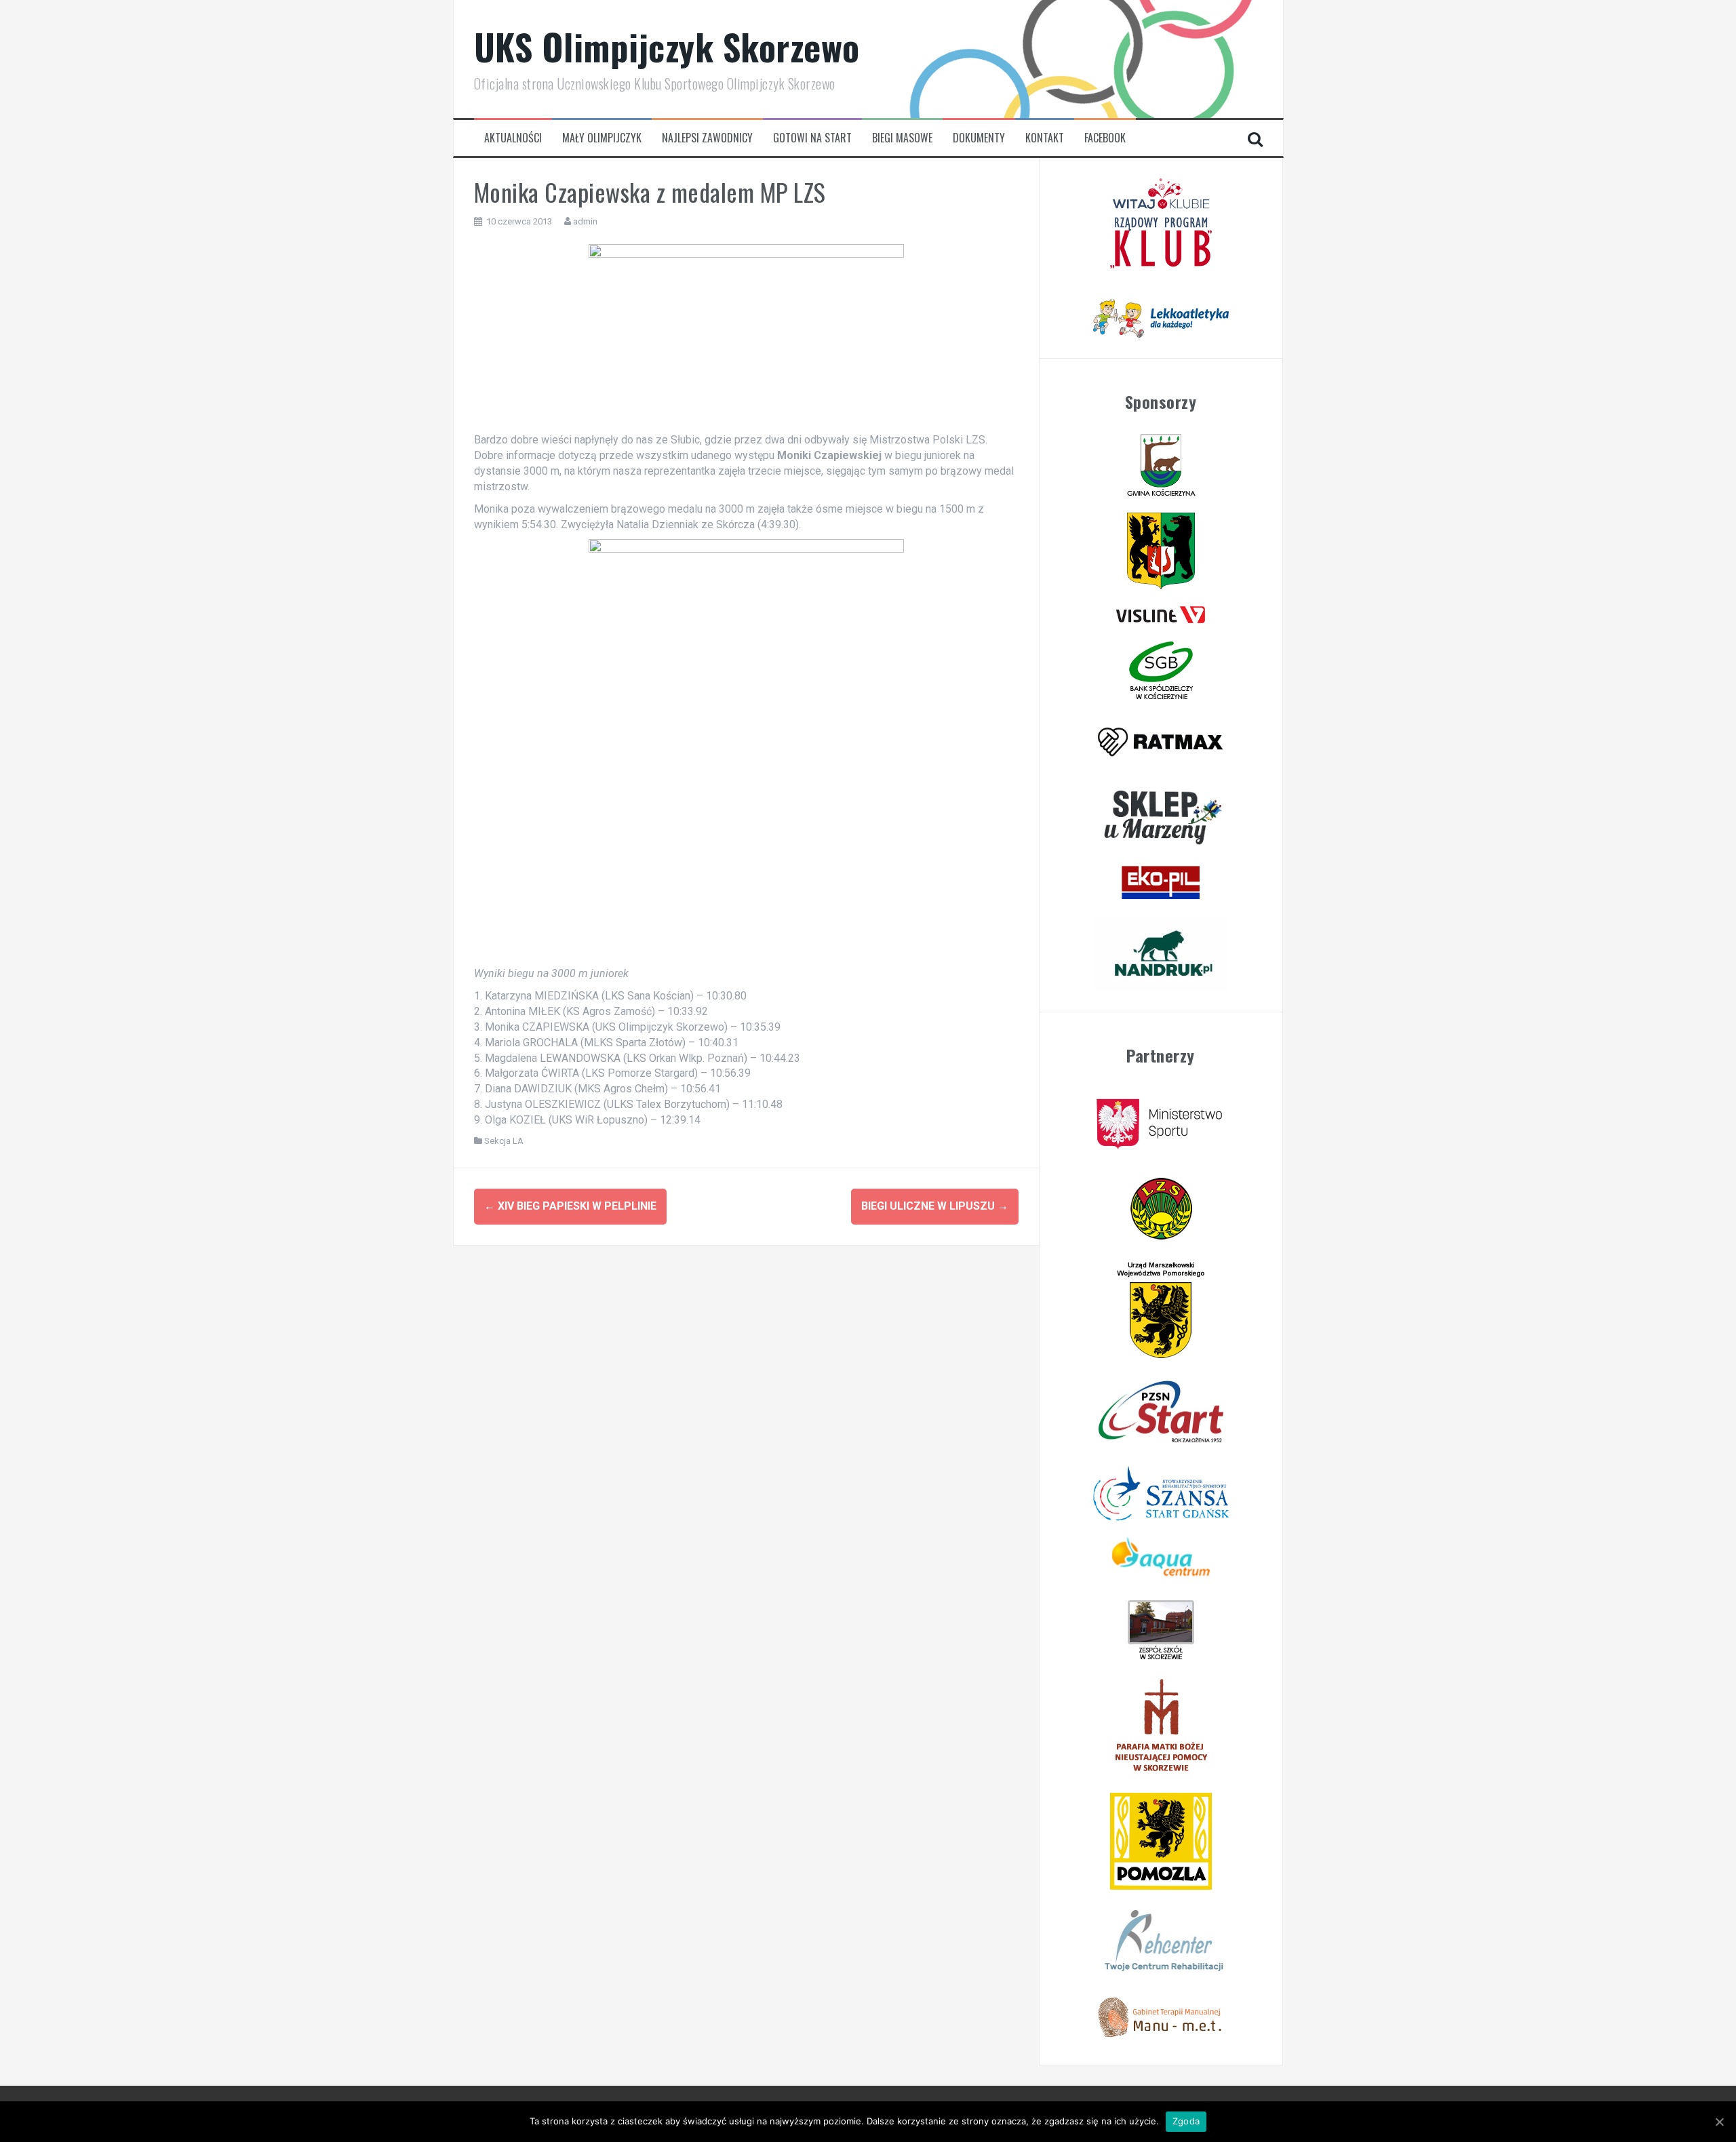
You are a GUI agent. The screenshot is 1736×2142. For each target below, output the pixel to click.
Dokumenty (979, 138)
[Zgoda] (1719, 2122)
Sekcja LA (504, 1141)
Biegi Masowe (902, 138)
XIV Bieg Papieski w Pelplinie (570, 1206)
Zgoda (1186, 2121)
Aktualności (513, 138)
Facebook (1105, 138)
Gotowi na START (812, 138)
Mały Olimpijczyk (602, 138)
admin (585, 221)
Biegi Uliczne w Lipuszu (935, 1206)
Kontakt (1045, 138)
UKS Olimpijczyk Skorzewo (667, 46)
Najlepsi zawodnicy (707, 138)
